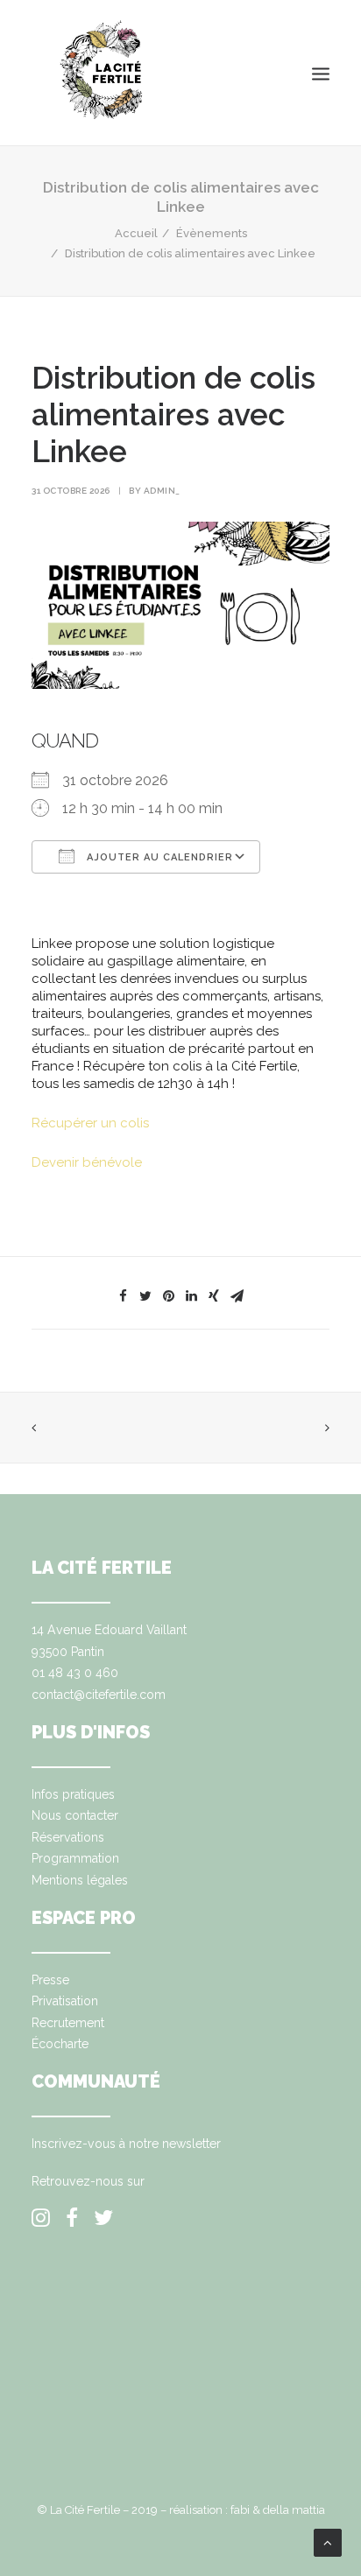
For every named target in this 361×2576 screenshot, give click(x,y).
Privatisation (65, 2001)
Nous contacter (75, 1815)
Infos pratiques (73, 1794)
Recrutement (68, 2023)
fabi (240, 2510)
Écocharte (60, 2044)
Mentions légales (80, 1880)
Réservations (68, 1837)
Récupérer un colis (90, 1123)
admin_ (162, 491)
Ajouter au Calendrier (158, 857)
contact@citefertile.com (99, 1695)
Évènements (212, 233)
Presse (50, 1980)
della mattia (294, 2510)
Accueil (136, 233)
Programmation (75, 1858)
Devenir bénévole (87, 1162)
